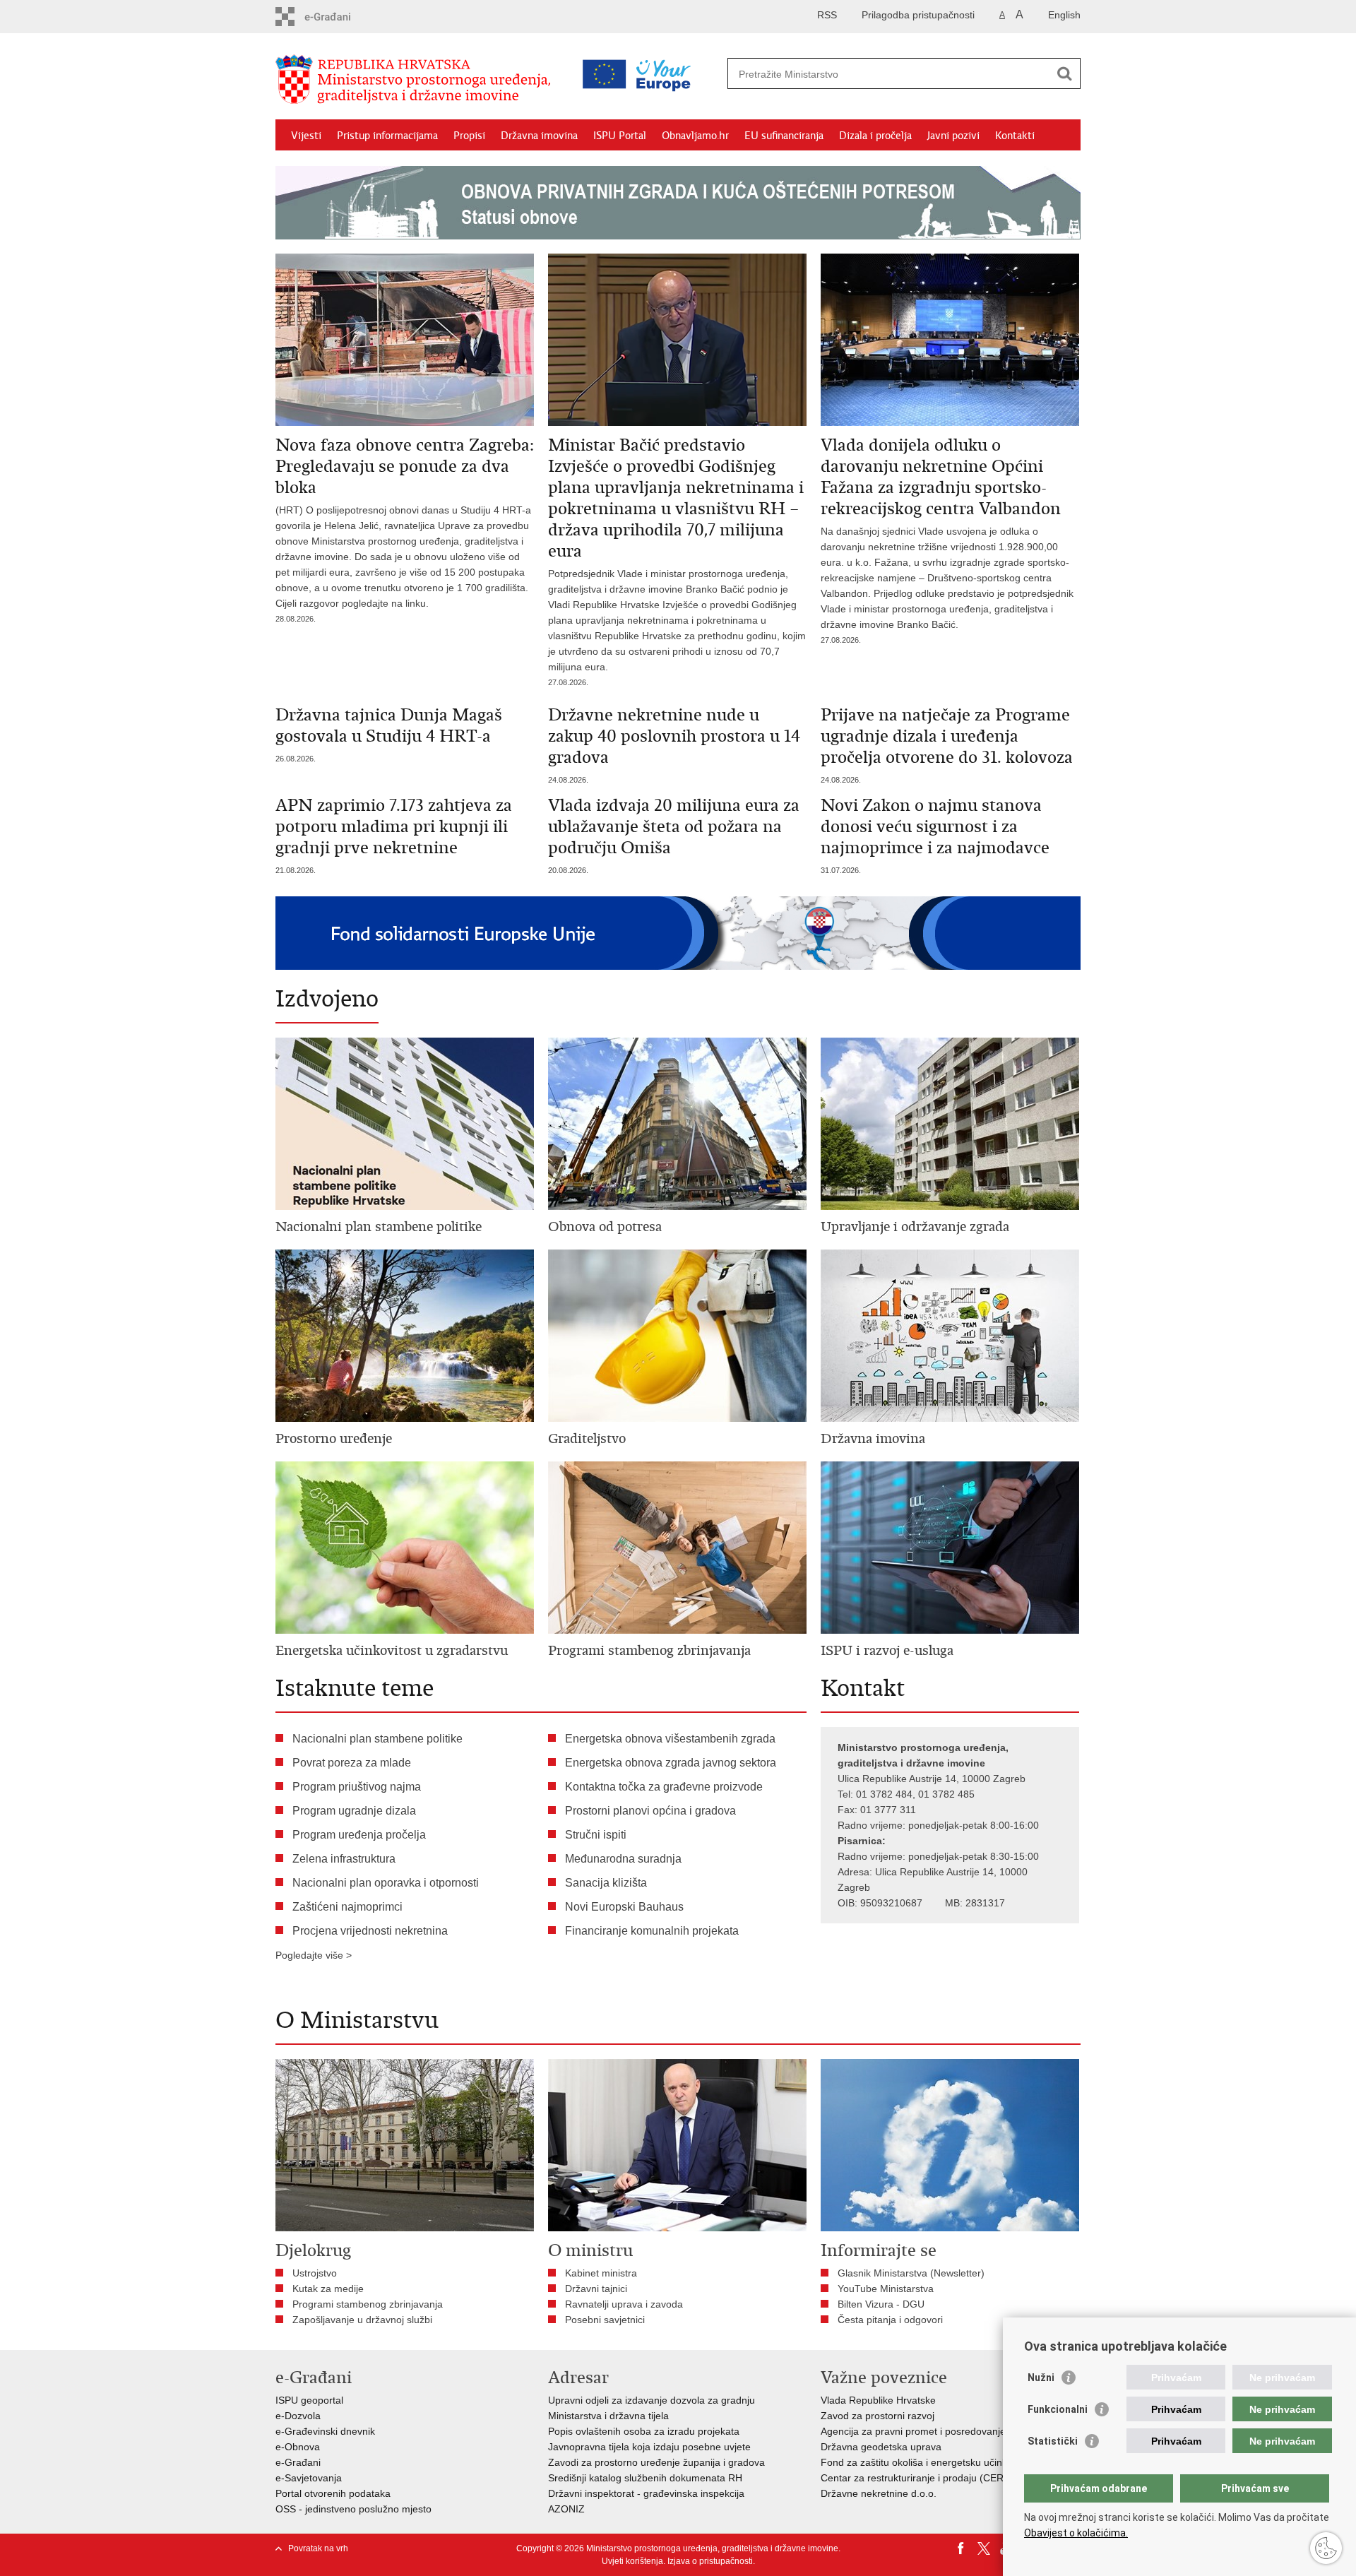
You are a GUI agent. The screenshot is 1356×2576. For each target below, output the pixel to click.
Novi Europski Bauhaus (624, 1907)
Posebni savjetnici (605, 2320)
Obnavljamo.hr (695, 136)
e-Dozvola (298, 2416)
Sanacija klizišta (606, 1883)
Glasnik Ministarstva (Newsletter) (911, 2273)
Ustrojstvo (315, 2273)
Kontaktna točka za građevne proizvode (664, 1787)
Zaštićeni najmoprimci (347, 1907)
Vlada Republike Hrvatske (878, 2400)
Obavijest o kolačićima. (1076, 2533)
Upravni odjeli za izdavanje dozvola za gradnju (652, 2400)
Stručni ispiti (596, 1835)
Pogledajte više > (314, 1955)
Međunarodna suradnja (623, 1859)
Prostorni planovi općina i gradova (650, 1811)
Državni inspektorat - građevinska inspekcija (646, 2493)
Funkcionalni (1058, 2409)
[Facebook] (961, 2548)
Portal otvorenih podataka (333, 2493)
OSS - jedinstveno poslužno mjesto (353, 2509)
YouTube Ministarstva (886, 2289)
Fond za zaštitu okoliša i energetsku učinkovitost (928, 2462)
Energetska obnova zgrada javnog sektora (671, 1763)
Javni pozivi (953, 136)
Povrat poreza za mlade (352, 1763)
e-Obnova (298, 2447)
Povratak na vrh (318, 2548)
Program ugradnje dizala (354, 1811)
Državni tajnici (596, 2289)
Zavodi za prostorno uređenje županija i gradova (656, 2462)
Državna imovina (539, 136)
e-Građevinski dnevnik (325, 2431)
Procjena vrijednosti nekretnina (370, 1931)
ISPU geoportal (309, 2400)
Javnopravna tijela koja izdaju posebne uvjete (649, 2447)
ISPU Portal (620, 136)
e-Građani (298, 2462)
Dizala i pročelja (875, 136)
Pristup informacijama (387, 136)
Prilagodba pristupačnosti (918, 15)
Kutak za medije (328, 2289)
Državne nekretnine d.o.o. (879, 2493)
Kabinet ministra (601, 2273)
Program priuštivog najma (357, 1787)
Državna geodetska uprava (881, 2447)
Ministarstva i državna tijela (608, 2416)
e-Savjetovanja (309, 2478)
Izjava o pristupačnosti (710, 2561)
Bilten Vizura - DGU (881, 2304)
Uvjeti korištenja (632, 2561)
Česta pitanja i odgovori (890, 2320)
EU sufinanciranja (784, 136)
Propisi (469, 136)
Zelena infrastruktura (344, 1859)
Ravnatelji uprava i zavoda (624, 2304)
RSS (827, 15)
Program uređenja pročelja (359, 1835)
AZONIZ (566, 2509)
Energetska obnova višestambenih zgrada (670, 1739)
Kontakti (1015, 136)
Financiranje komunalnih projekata (652, 1931)
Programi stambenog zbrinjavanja (368, 2304)
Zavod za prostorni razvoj (878, 2416)
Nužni (1041, 2378)
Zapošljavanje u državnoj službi (362, 2320)
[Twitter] (984, 2548)
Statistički (1053, 2441)
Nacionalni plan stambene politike (377, 1739)
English (1064, 15)
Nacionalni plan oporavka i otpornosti (386, 1883)
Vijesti (306, 136)
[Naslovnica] (417, 80)
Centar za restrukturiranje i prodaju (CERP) (917, 2478)
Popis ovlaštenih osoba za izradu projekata (644, 2431)
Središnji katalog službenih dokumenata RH (645, 2478)
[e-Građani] (336, 17)
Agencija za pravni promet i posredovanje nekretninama (945, 2431)
